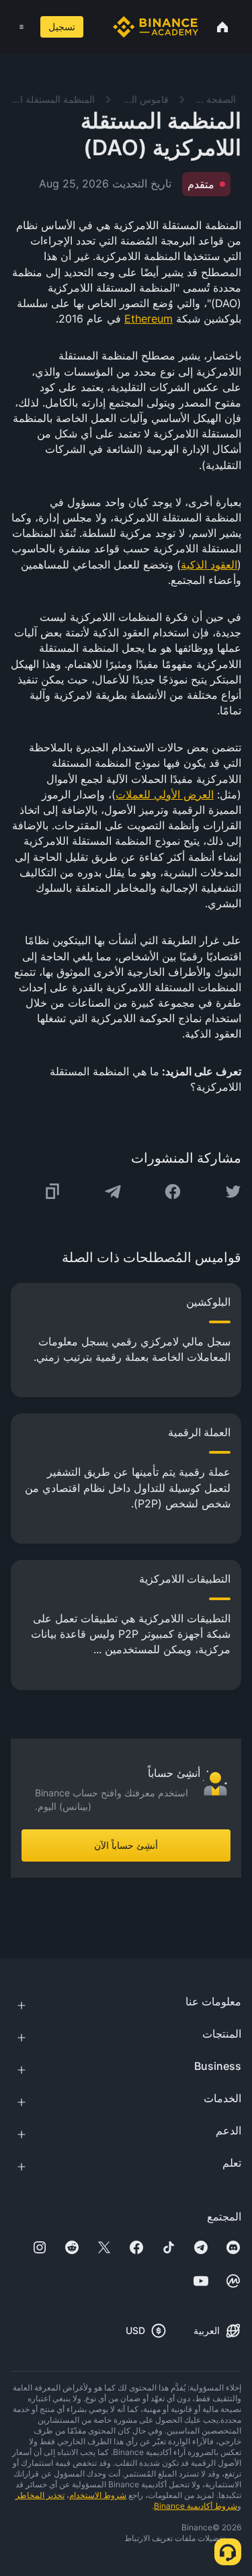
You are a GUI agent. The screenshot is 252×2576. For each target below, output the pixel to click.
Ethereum (149, 319)
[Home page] (156, 27)
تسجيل (62, 27)
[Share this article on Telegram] (113, 1192)
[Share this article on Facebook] (173, 1192)
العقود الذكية (209, 565)
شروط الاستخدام (98, 2495)
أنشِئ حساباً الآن (126, 1845)
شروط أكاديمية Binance (196, 2506)
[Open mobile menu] (22, 27)
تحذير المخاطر (40, 2495)
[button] (22, 27)
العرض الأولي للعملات (165, 794)
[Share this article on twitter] (233, 1192)
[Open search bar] (95, 27)
